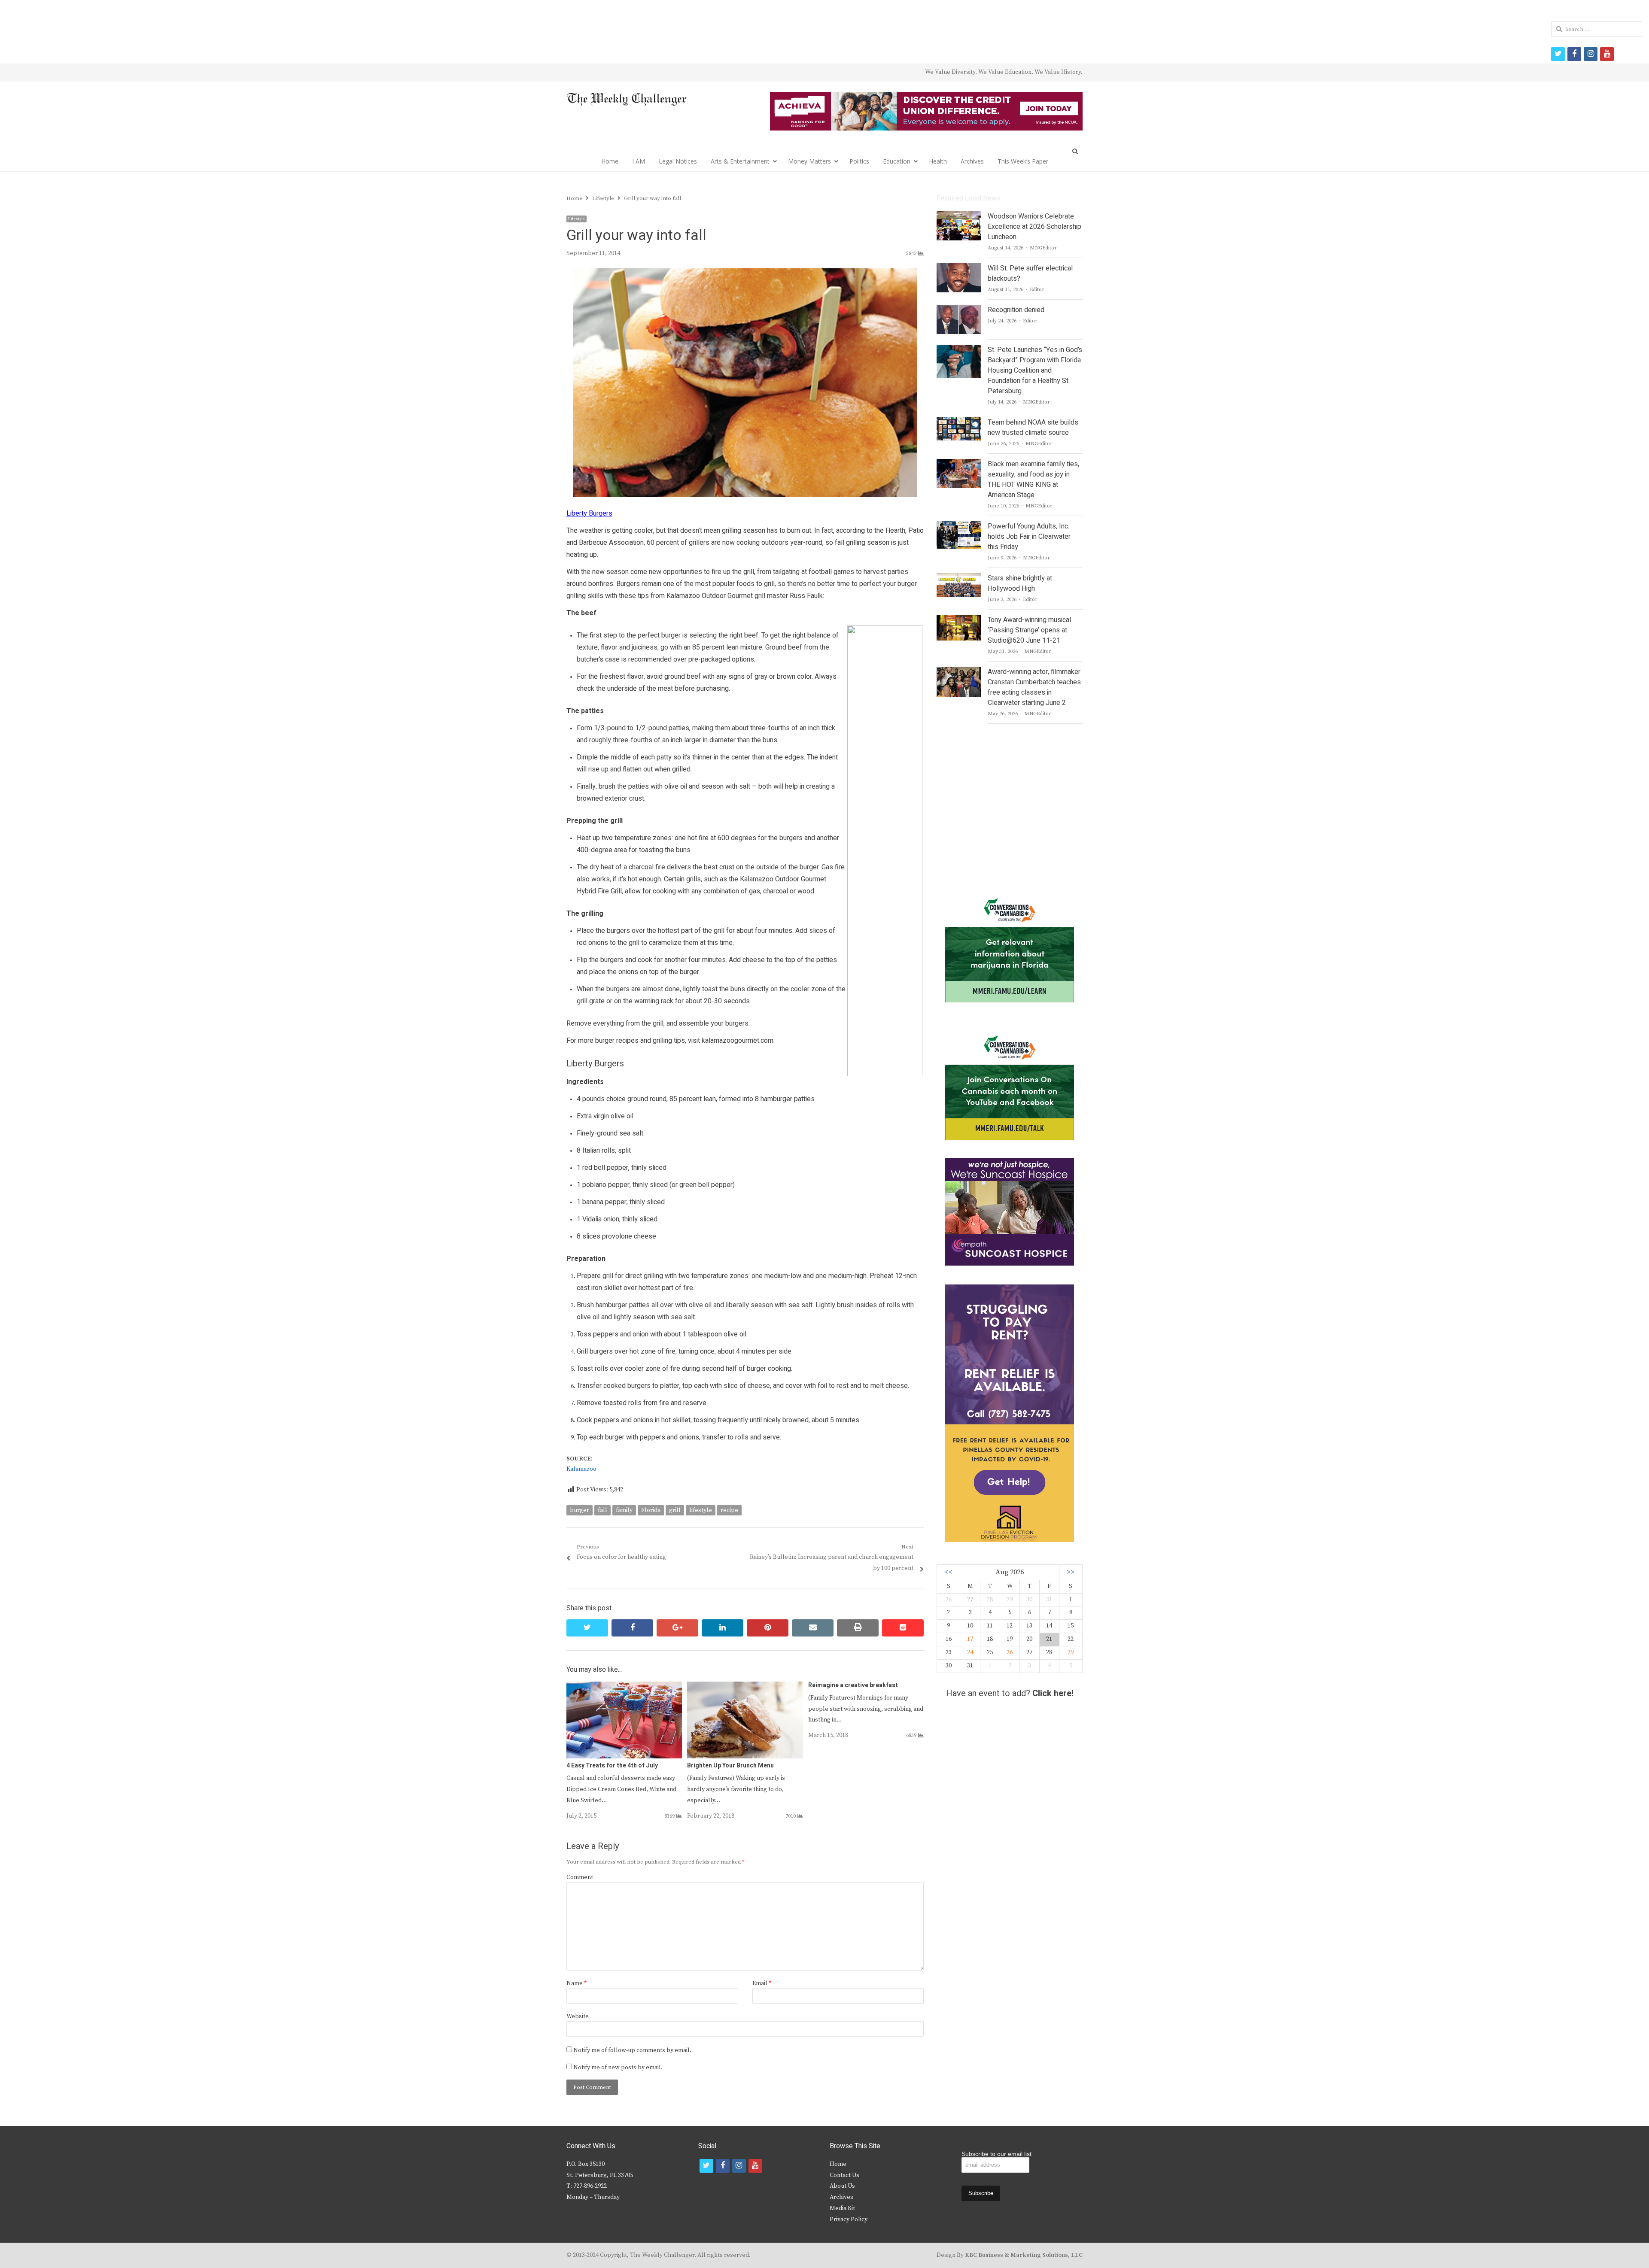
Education (897, 161)
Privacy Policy (849, 2219)
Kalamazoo (581, 1469)
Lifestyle (577, 219)
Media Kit (842, 2208)
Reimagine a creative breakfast (853, 1685)
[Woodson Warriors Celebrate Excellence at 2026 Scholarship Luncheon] (959, 216)
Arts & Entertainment (740, 161)
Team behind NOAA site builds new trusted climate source (1033, 428)
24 (970, 1652)
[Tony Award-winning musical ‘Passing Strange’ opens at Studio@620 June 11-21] (958, 620)
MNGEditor (1043, 248)
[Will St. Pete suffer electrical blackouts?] (959, 268)
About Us (842, 2186)
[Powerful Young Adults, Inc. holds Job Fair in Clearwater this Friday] (958, 526)
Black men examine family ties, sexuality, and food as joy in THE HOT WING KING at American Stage (1033, 480)
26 (1010, 1652)
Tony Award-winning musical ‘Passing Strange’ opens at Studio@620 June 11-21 (1029, 630)
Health (938, 161)
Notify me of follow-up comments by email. (632, 2050)
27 (970, 1600)
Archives (972, 161)
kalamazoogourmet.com (738, 1041)
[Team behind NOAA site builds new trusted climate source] (958, 422)
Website (578, 2016)
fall (602, 1510)
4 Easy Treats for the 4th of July (612, 1766)
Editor (1037, 290)
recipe (729, 1510)
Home (610, 161)
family (624, 1510)
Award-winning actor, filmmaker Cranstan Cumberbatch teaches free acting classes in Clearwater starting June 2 (1034, 687)
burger (580, 1510)
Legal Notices (678, 161)
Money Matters (809, 161)
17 (970, 1639)
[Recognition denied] (959, 310)
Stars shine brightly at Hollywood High (1020, 583)
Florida (651, 1510)
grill (675, 1510)
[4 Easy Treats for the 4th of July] (624, 1687)
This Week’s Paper (1023, 161)
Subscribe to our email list (996, 2154)
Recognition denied (1016, 310)
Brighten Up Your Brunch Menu (730, 1766)
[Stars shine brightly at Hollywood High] (959, 578)
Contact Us (844, 2175)
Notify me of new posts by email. (618, 2068)
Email (762, 1983)
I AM (639, 161)
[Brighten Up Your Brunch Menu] (745, 1687)
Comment (580, 1877)
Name (577, 1983)
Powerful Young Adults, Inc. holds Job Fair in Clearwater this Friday (1029, 537)
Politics (859, 161)
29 (1071, 1652)
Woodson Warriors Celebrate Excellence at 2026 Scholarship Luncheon (1034, 227)
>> (1071, 1572)
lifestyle (701, 1510)
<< (949, 1572)
